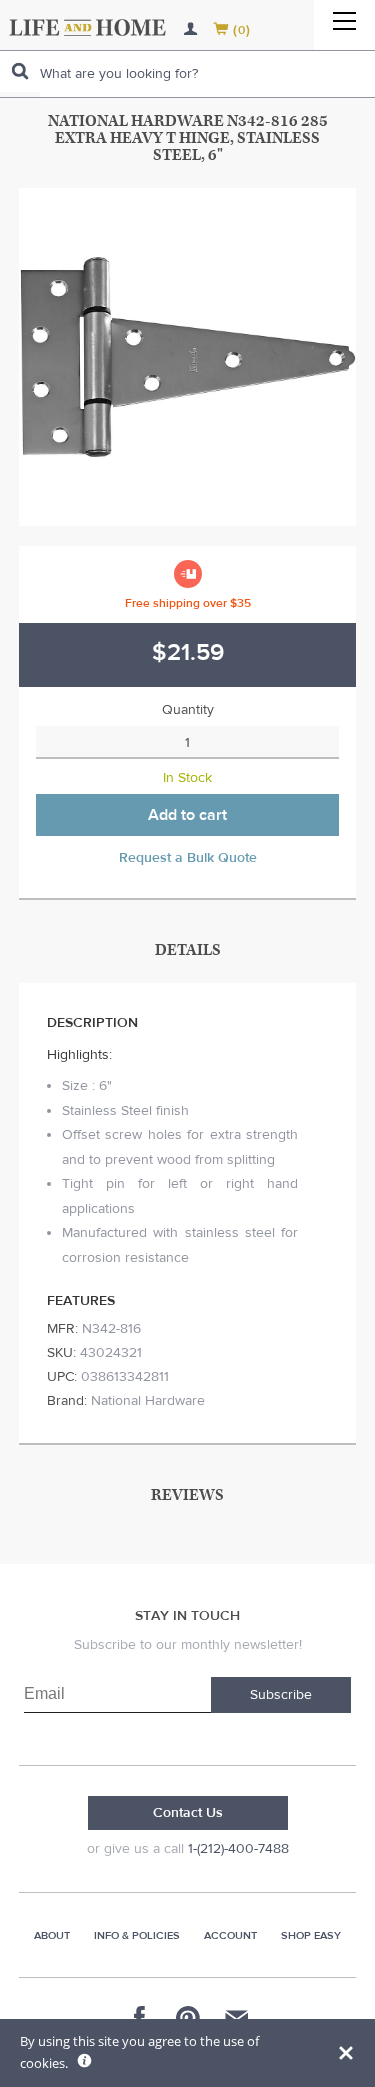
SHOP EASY (311, 1935)
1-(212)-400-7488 (238, 1849)
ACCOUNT (230, 1935)
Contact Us (188, 1813)
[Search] (20, 71)
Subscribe (281, 1695)
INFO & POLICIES (137, 1935)
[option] (188, 357)
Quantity (188, 710)
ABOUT (52, 1935)
